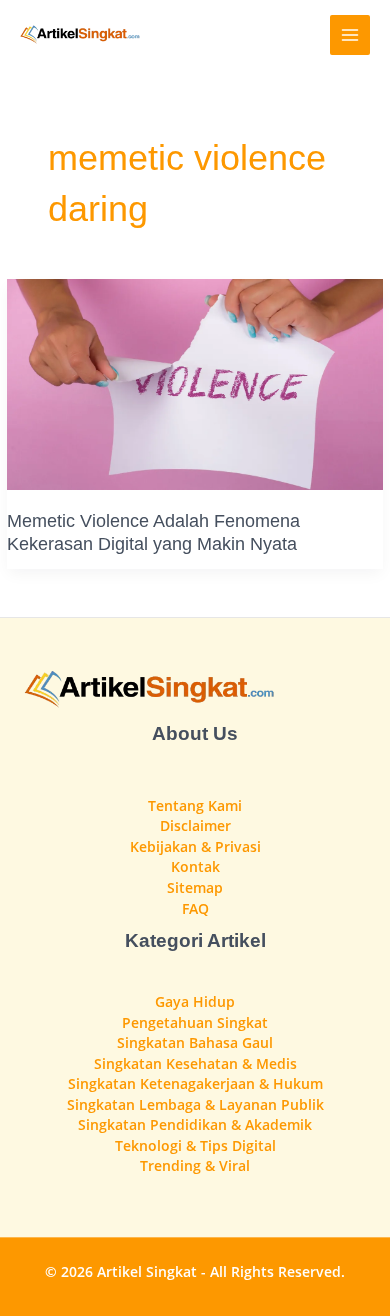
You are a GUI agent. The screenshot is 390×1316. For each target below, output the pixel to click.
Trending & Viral (195, 1165)
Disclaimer (195, 825)
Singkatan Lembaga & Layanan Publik (195, 1104)
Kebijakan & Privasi (195, 846)
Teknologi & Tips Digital (195, 1145)
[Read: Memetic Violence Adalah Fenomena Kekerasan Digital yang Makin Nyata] (194, 382)
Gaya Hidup (195, 1001)
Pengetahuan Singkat (195, 1022)
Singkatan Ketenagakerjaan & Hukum (195, 1083)
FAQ (195, 908)
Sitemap (195, 887)
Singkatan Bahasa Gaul (195, 1042)
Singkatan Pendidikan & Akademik (195, 1124)
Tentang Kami (195, 805)
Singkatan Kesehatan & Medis (195, 1063)
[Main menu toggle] (350, 35)
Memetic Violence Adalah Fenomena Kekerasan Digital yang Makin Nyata (153, 531)
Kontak (195, 866)
